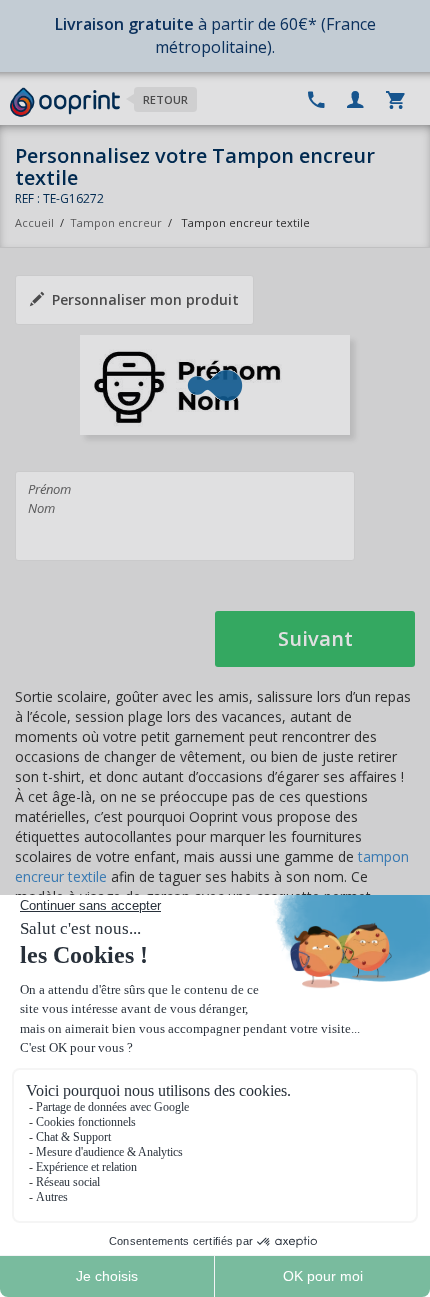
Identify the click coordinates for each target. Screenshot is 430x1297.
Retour (165, 99)
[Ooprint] (65, 103)
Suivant (315, 638)
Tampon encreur (117, 222)
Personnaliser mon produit (145, 299)
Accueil (34, 222)
